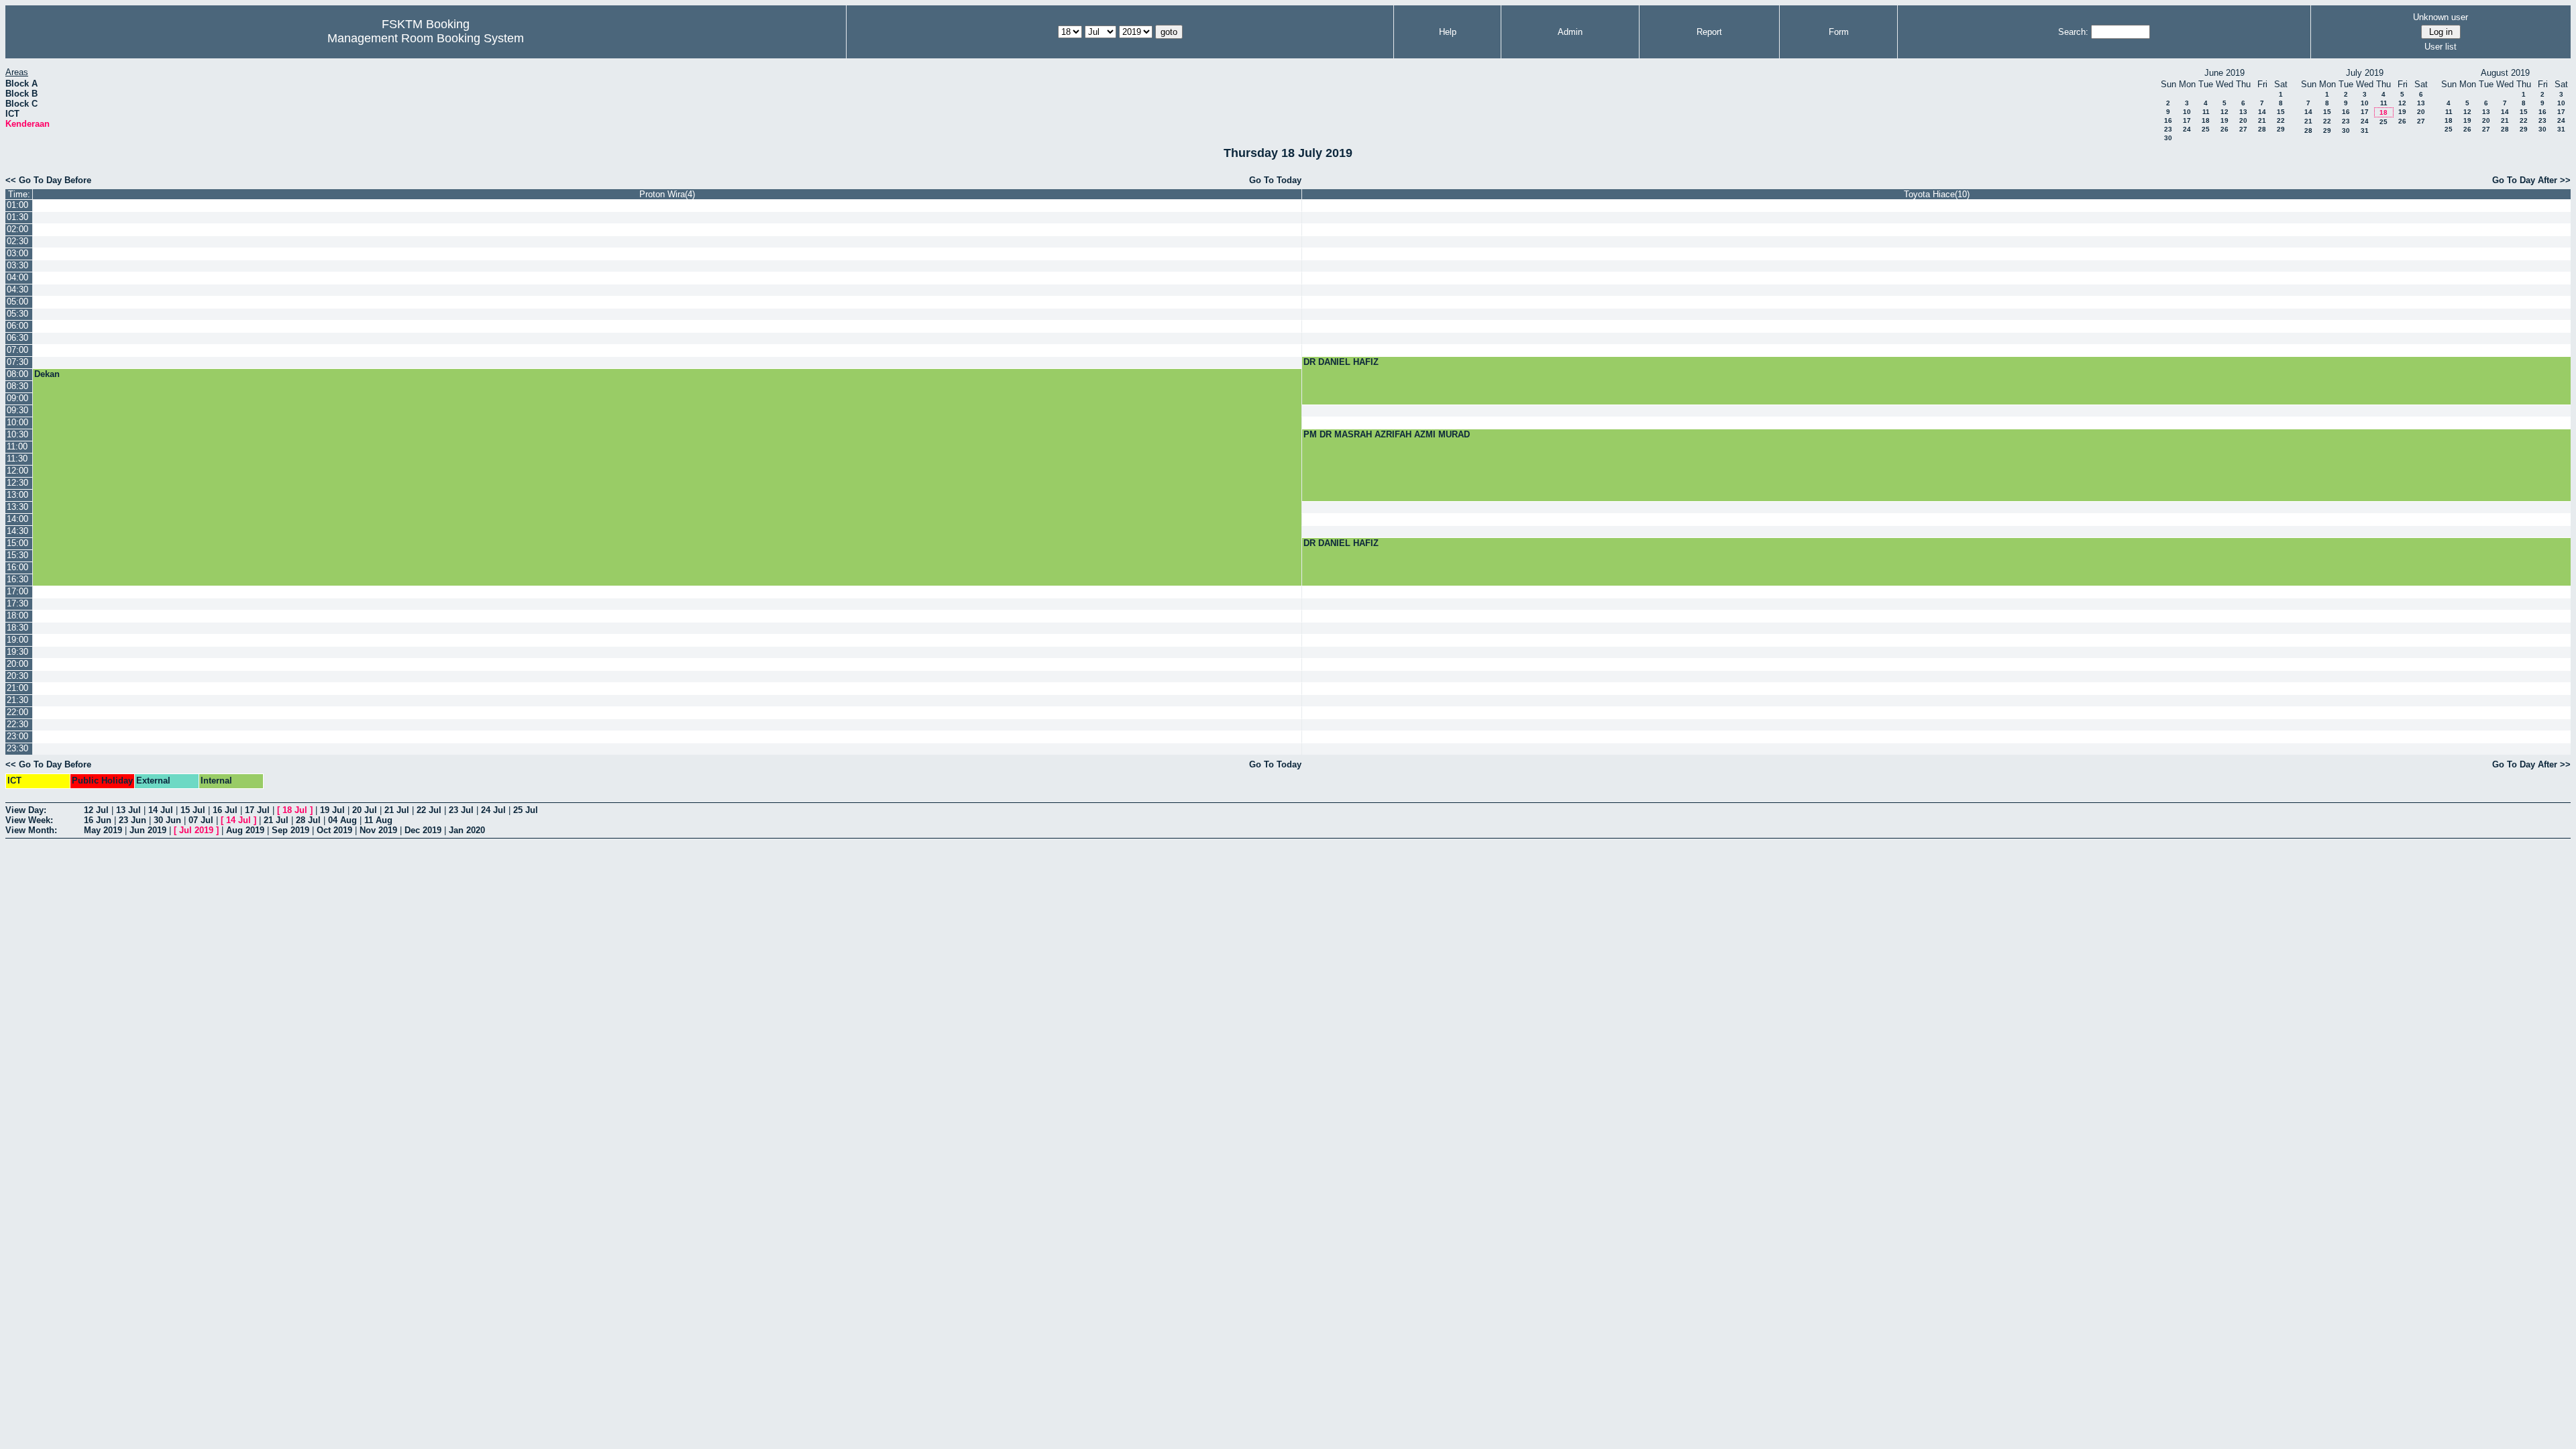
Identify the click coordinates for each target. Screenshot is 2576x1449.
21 (2262, 120)
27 (2243, 129)
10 (2187, 112)
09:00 (17, 398)
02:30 (17, 241)
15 (2281, 112)
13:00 (17, 495)
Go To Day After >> (2531, 180)
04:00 (17, 277)
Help (1448, 32)
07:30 (17, 362)
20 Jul (365, 810)
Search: (2073, 32)
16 (2168, 120)
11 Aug (378, 820)
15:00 (17, 543)
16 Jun (98, 820)
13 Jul (128, 810)
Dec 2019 (423, 830)
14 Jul (161, 810)
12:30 (17, 483)
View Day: (26, 810)
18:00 (17, 615)
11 (2206, 112)
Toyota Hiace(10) (1937, 194)
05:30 (17, 314)
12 (2224, 112)
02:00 (17, 229)
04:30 (17, 289)
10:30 (17, 434)
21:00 (17, 688)
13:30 (17, 507)
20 (2243, 120)
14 (2262, 112)
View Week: (29, 820)
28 (2262, 129)
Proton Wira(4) (667, 194)
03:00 (17, 253)
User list (2440, 47)
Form (1839, 32)
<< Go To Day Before (48, 180)
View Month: (31, 830)
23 (2168, 129)
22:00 (17, 712)
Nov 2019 (378, 830)
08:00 (17, 374)
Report (1709, 32)
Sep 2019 (290, 830)
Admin (1570, 32)
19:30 (17, 652)
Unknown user (2440, 17)
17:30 (17, 603)
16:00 (17, 567)
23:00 (17, 736)
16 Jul (225, 810)
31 (2365, 130)
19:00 (17, 640)
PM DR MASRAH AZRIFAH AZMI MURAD (1387, 434)
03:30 (17, 265)
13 (2243, 112)
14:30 (17, 531)
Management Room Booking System (426, 38)
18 (2206, 120)
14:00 (17, 519)
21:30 (17, 700)
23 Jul (461, 810)
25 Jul (526, 810)
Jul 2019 (196, 830)
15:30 (17, 555)
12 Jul (96, 810)
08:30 (17, 386)
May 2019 (103, 830)
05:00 (17, 302)
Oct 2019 (334, 830)
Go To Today (1275, 180)
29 (2281, 129)
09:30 (17, 410)
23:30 (17, 748)
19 (2224, 120)
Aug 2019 (245, 830)
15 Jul (193, 810)
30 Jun (167, 820)
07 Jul (201, 820)
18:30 (17, 628)
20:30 (17, 676)
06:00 (17, 326)
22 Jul (429, 810)
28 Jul (308, 820)
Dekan (47, 374)
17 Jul (257, 810)
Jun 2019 (148, 830)
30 (2168, 138)
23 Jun (132, 820)
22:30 (17, 724)
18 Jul (295, 810)
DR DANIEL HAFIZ (1341, 362)
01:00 (17, 205)
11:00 (17, 446)
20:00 (17, 664)
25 (2206, 129)
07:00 (17, 350)
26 (2224, 129)
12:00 (17, 471)
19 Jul (332, 810)
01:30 (17, 217)
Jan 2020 (467, 830)
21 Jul (397, 810)
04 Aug (342, 820)
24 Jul (493, 810)
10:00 (17, 422)
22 (2281, 120)
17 (2187, 120)
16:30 (17, 579)
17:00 (17, 591)
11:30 (17, 459)
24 (2187, 129)
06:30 (17, 338)
